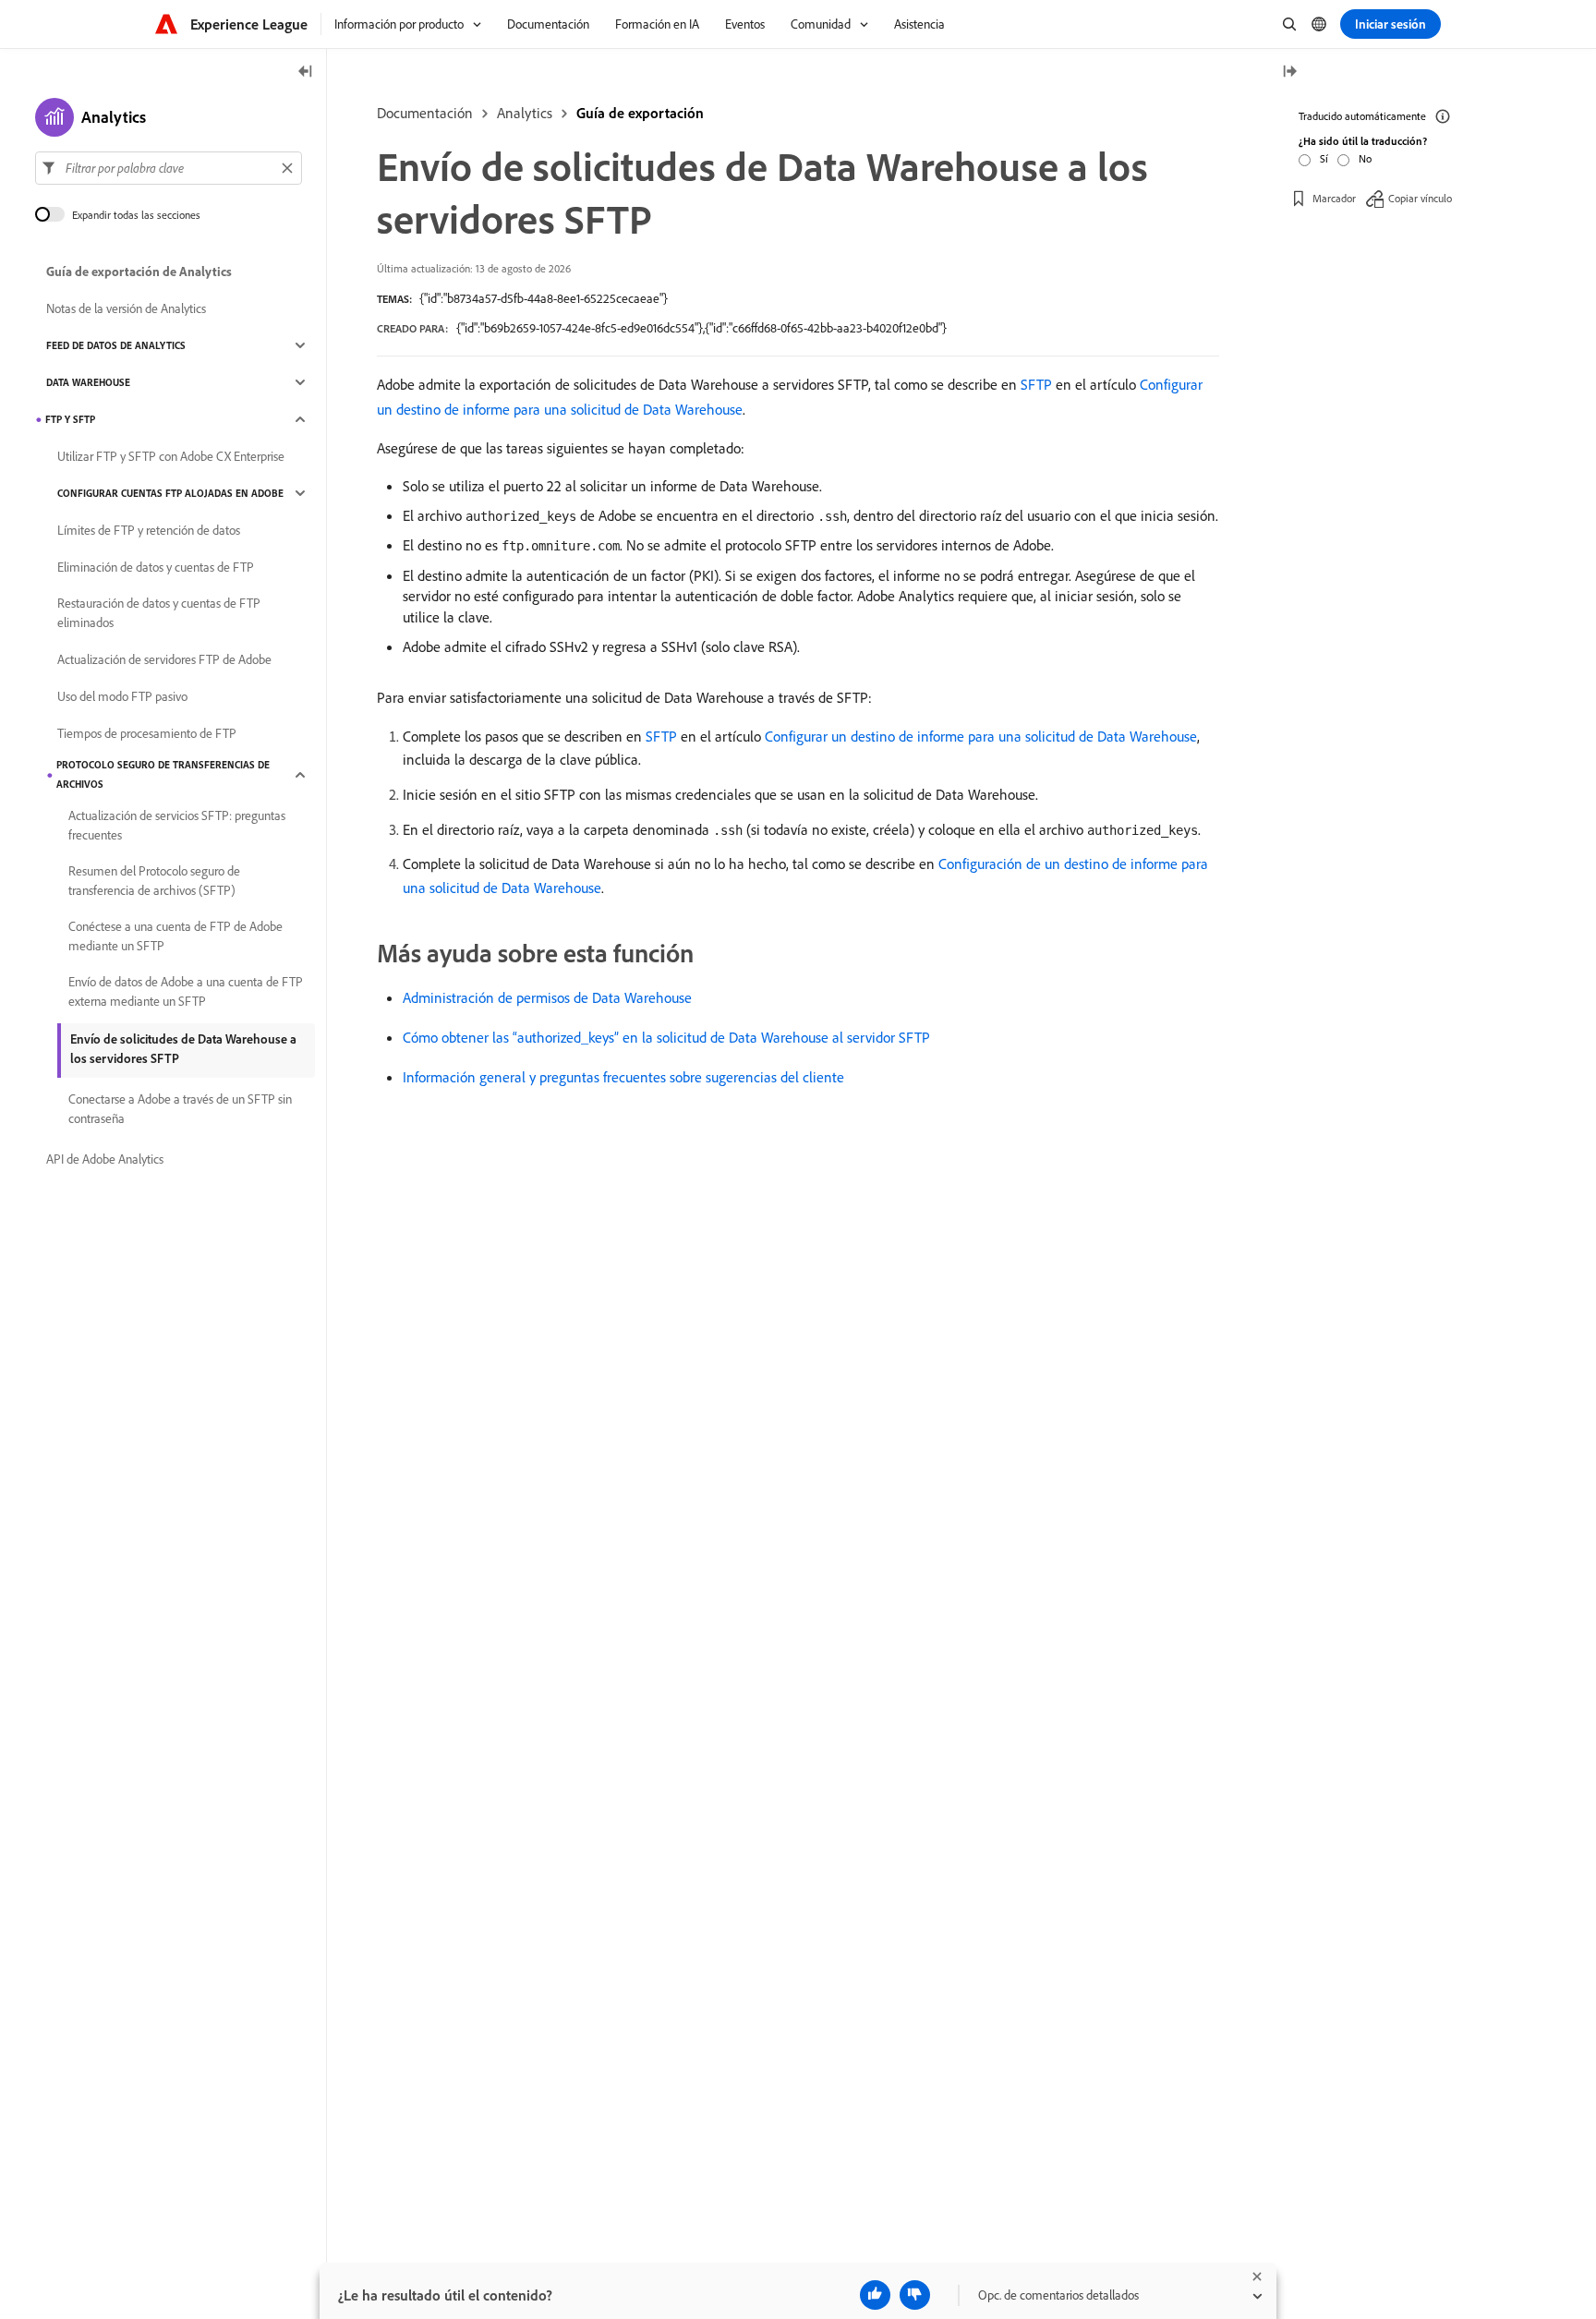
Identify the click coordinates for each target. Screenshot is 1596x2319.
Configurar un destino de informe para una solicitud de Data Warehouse (981, 736)
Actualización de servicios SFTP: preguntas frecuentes (177, 825)
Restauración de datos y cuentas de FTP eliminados (159, 613)
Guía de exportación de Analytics (139, 272)
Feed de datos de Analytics (116, 345)
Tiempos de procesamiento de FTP (147, 733)
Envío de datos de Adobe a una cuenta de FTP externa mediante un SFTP (186, 991)
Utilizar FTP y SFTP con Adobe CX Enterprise (171, 456)
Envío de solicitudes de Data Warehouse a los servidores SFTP (183, 1049)
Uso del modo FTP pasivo (122, 696)
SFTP (1036, 384)
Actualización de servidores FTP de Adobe (164, 659)
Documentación (425, 113)
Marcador (1334, 198)
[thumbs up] (875, 2295)
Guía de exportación (640, 113)
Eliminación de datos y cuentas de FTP (156, 567)
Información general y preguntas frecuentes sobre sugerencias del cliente (623, 1077)
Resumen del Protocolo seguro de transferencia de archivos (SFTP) (154, 881)
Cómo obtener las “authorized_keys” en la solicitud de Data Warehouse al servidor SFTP (666, 1037)
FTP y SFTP (70, 419)
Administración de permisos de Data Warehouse (547, 997)
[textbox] (169, 168)
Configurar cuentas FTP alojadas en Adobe (170, 493)
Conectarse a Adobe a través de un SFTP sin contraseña (180, 1109)
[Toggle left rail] (306, 72)
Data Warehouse (88, 382)
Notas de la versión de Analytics (126, 308)
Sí (1324, 158)
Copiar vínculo (1420, 198)
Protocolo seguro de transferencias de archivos (163, 774)
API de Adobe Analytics (105, 1159)
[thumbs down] (915, 2295)
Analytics (525, 113)
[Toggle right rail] (1289, 72)
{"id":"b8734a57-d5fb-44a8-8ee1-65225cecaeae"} (544, 298)
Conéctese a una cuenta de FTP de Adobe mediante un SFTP (175, 936)
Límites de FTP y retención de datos (149, 530)
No (1365, 158)
